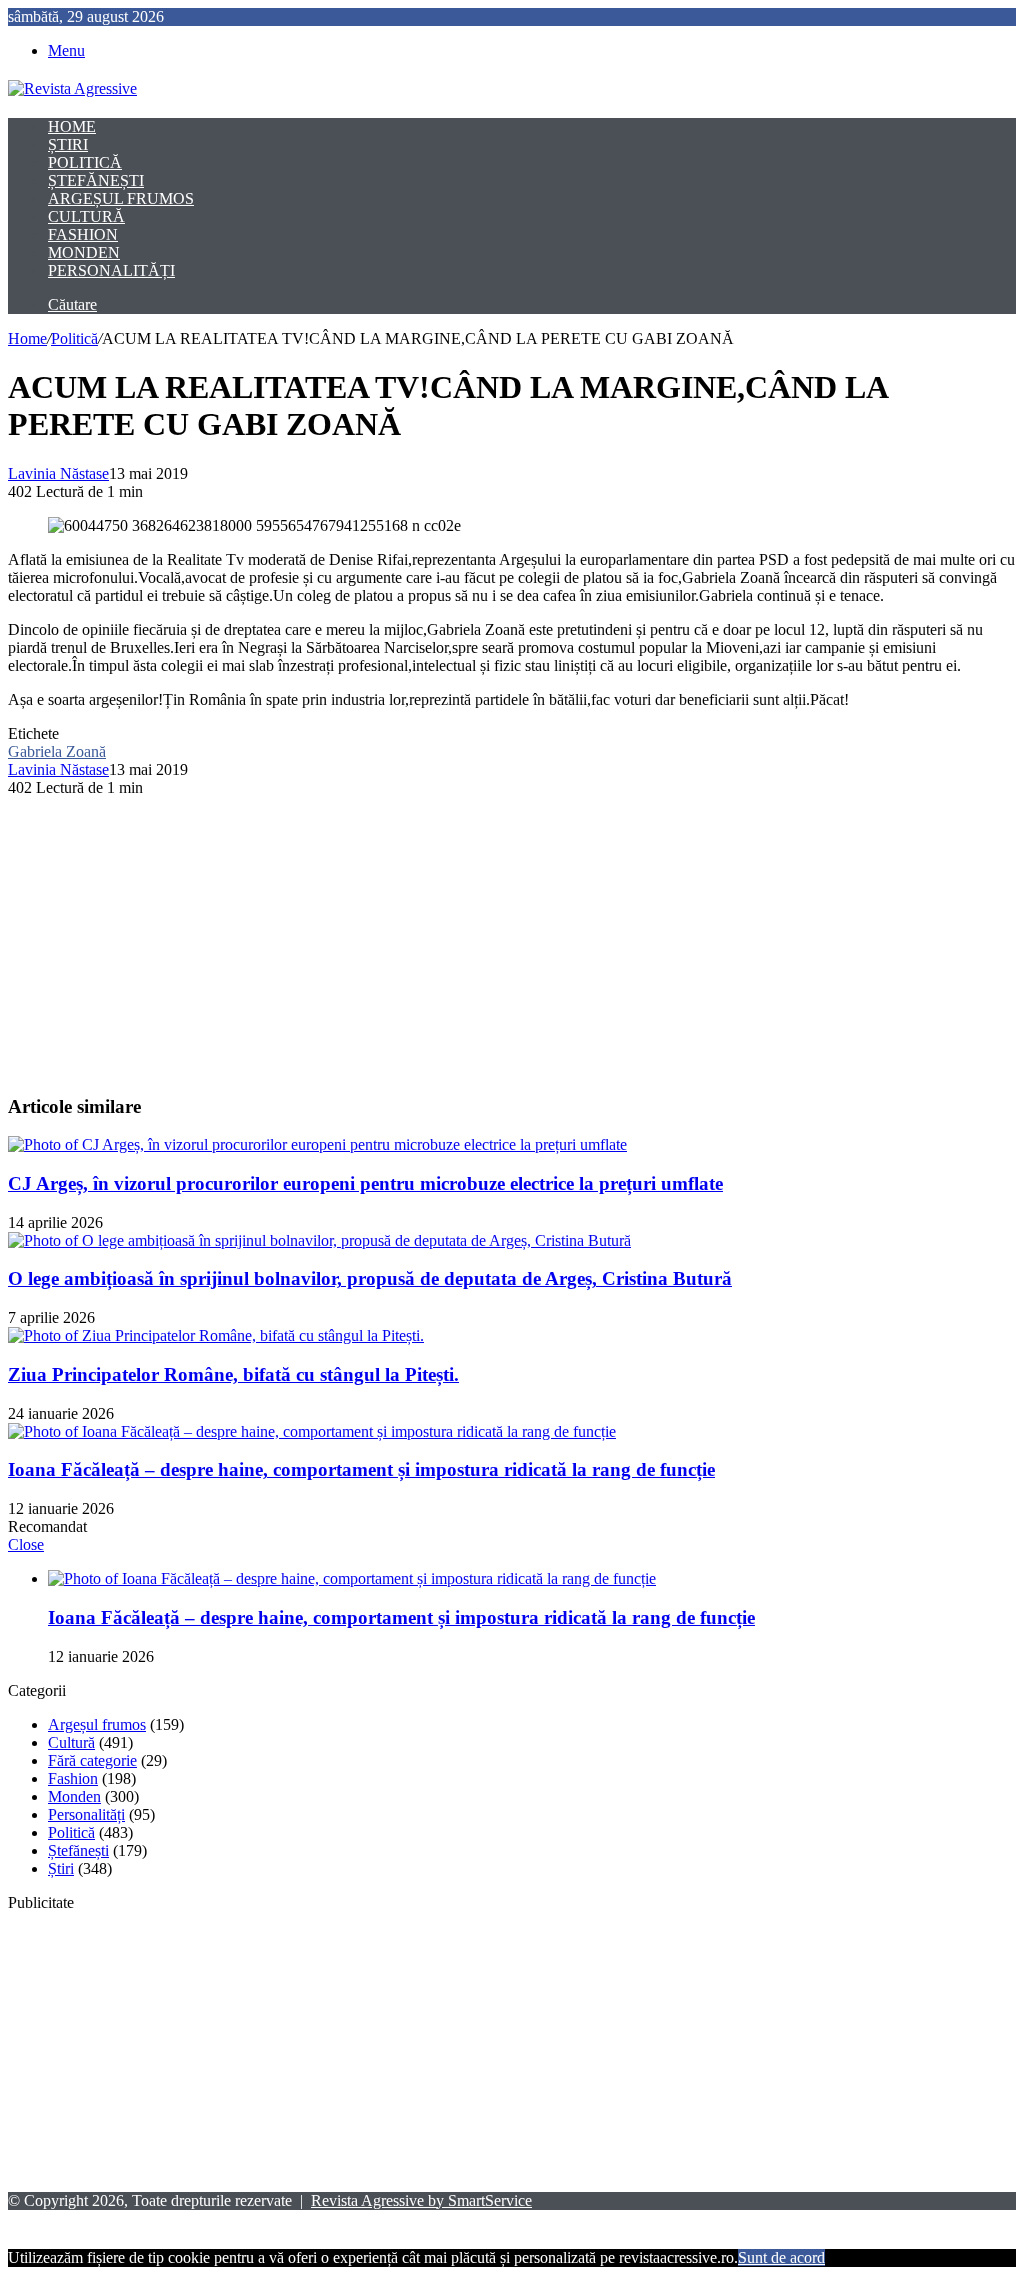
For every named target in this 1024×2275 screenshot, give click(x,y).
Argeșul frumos (121, 198)
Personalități (111, 270)
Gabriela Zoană (57, 751)
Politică (85, 162)
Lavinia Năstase (58, 473)
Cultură (86, 216)
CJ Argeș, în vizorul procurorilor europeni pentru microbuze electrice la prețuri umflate (365, 1183)
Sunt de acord (781, 2257)
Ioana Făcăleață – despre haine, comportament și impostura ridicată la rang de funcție (361, 1469)
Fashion (83, 234)
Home (72, 126)
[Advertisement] (512, 937)
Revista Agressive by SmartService (421, 2200)
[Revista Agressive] (72, 88)
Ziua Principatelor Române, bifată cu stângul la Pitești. (233, 1374)
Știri (68, 144)
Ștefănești (96, 180)
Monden (84, 252)
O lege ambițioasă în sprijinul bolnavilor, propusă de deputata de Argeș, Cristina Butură (370, 1278)
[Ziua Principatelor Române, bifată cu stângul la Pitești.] (216, 1335)
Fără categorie (92, 1760)
